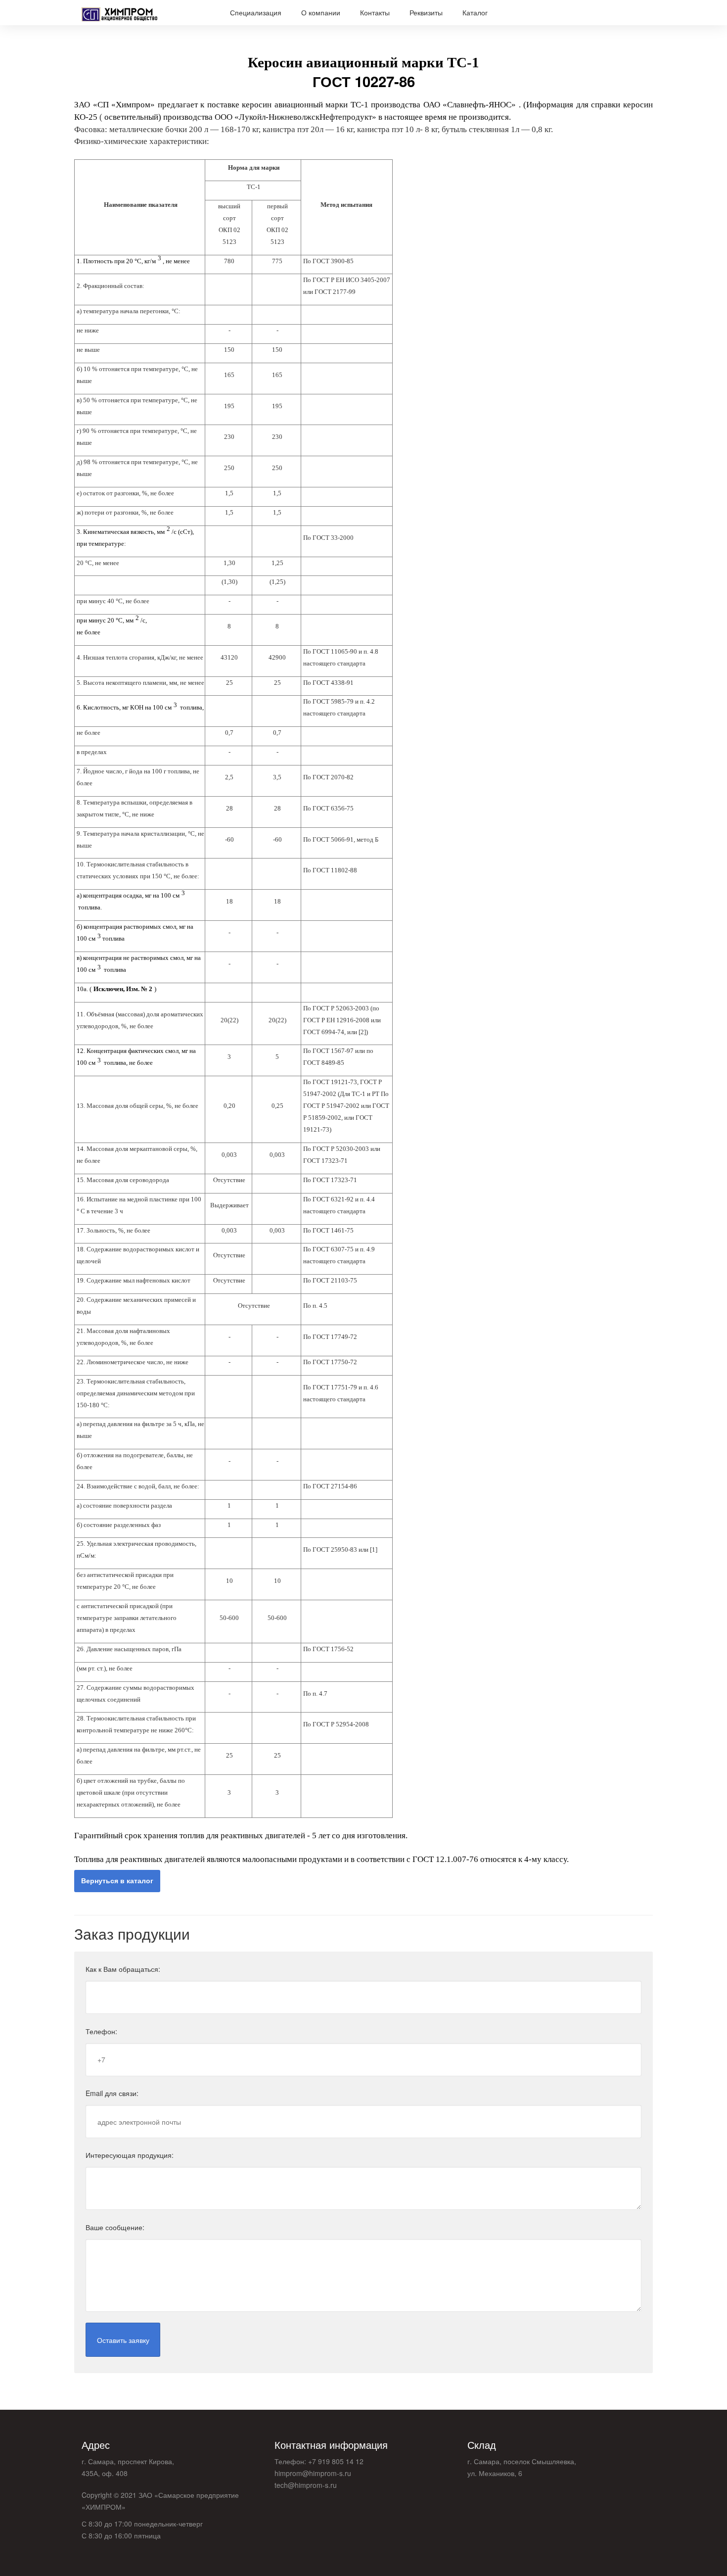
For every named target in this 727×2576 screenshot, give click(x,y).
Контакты (375, 12)
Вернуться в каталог (117, 1880)
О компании (321, 12)
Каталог (475, 12)
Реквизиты (426, 12)
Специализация (256, 12)
